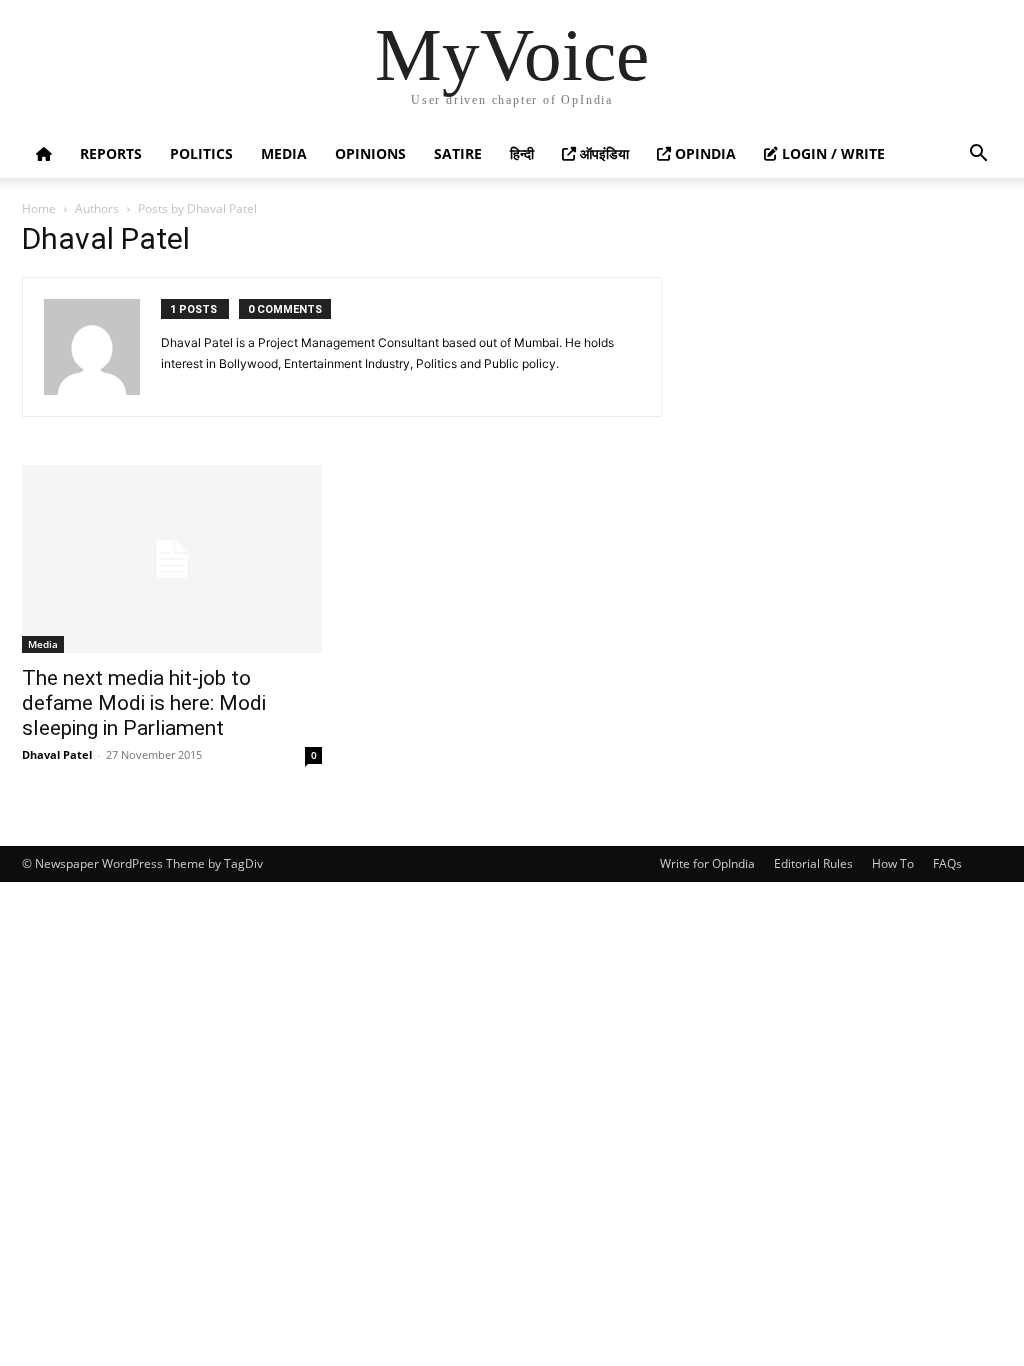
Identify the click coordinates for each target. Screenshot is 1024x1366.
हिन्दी (522, 153)
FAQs (947, 863)
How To (893, 863)
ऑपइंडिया (602, 153)
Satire (458, 153)
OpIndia (703, 153)
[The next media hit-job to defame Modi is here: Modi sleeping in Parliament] (172, 559)
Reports (111, 153)
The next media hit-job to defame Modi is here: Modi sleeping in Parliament (144, 703)
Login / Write (831, 153)
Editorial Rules (813, 863)
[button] (978, 155)
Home (39, 208)
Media (284, 153)
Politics (201, 153)
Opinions (370, 153)
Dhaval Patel (57, 754)
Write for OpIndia (707, 863)
